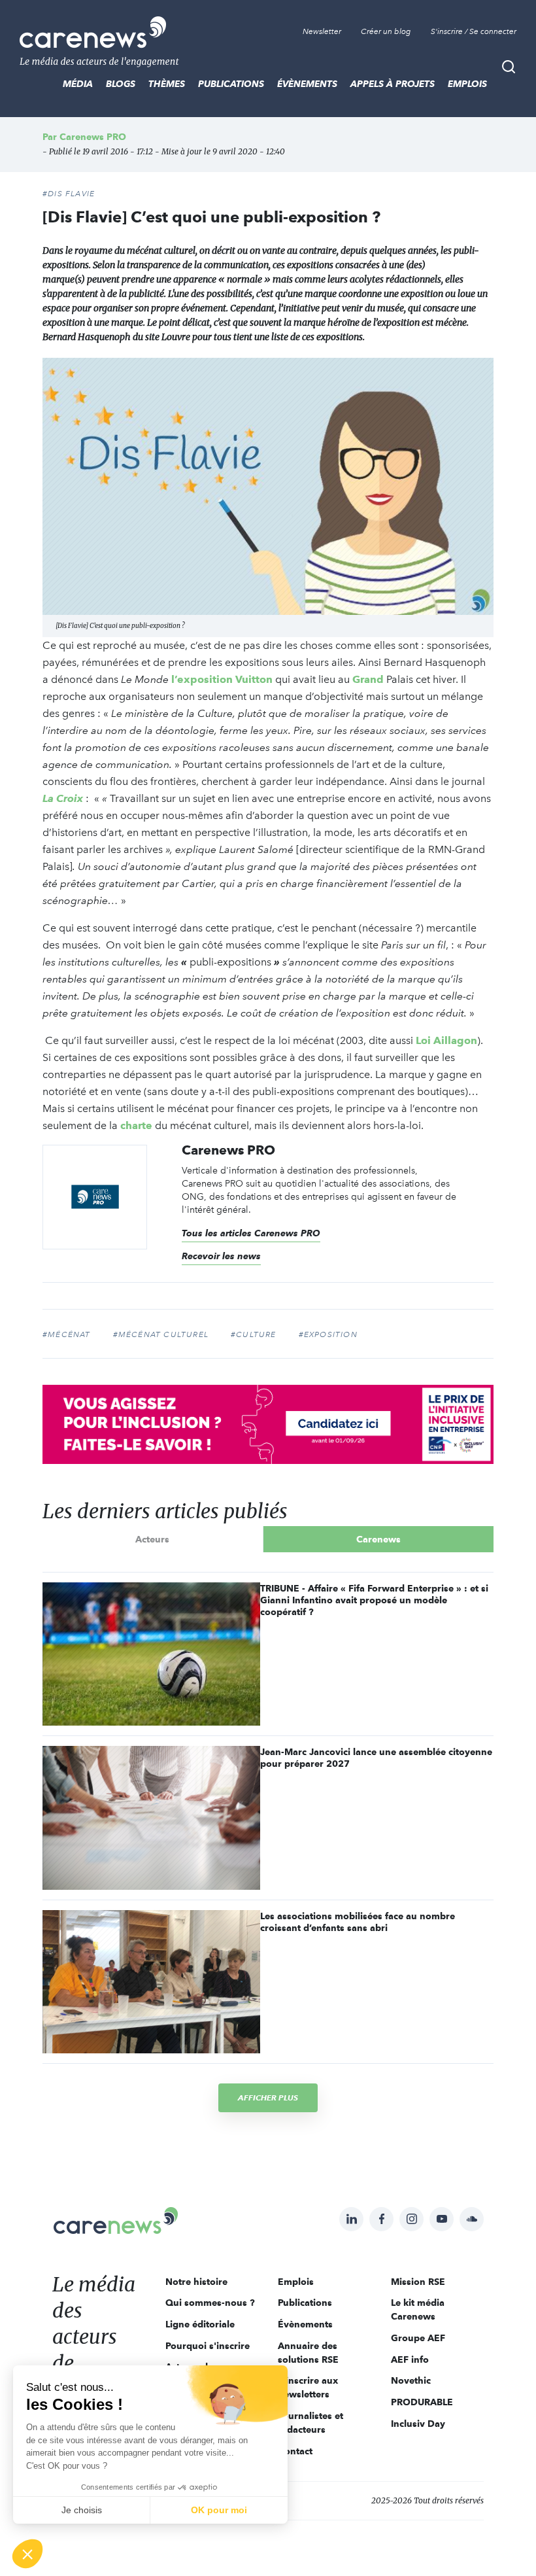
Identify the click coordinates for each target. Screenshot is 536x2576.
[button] (27, 2554)
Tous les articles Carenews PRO (251, 1233)
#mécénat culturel (161, 1334)
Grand (368, 679)
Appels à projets (393, 84)
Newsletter (322, 31)
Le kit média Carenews (418, 2309)
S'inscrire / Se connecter (474, 31)
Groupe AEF (418, 2338)
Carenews (378, 1539)
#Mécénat (67, 1334)
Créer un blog (386, 31)
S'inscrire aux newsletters (308, 2387)
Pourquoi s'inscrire (208, 2346)
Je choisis (82, 2510)
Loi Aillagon (446, 1040)
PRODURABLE (422, 2402)
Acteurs (152, 1539)
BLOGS (121, 84)
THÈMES (167, 84)
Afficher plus (268, 2097)
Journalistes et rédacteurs (310, 2423)
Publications (231, 84)
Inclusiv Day (418, 2424)
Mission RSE (418, 2282)
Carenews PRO (93, 137)
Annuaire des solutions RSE (308, 2353)
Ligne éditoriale (200, 2324)
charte (136, 1125)
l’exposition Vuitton (222, 679)
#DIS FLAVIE (69, 194)
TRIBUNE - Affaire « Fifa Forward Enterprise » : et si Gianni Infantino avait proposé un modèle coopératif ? (374, 1600)
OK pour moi (219, 2510)
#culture (254, 1334)
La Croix (64, 798)
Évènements (307, 84)
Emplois (467, 84)
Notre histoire (196, 2282)
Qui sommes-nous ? (210, 2303)
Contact (295, 2451)
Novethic (411, 2380)
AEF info (410, 2359)
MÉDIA (78, 84)
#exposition (328, 1334)
